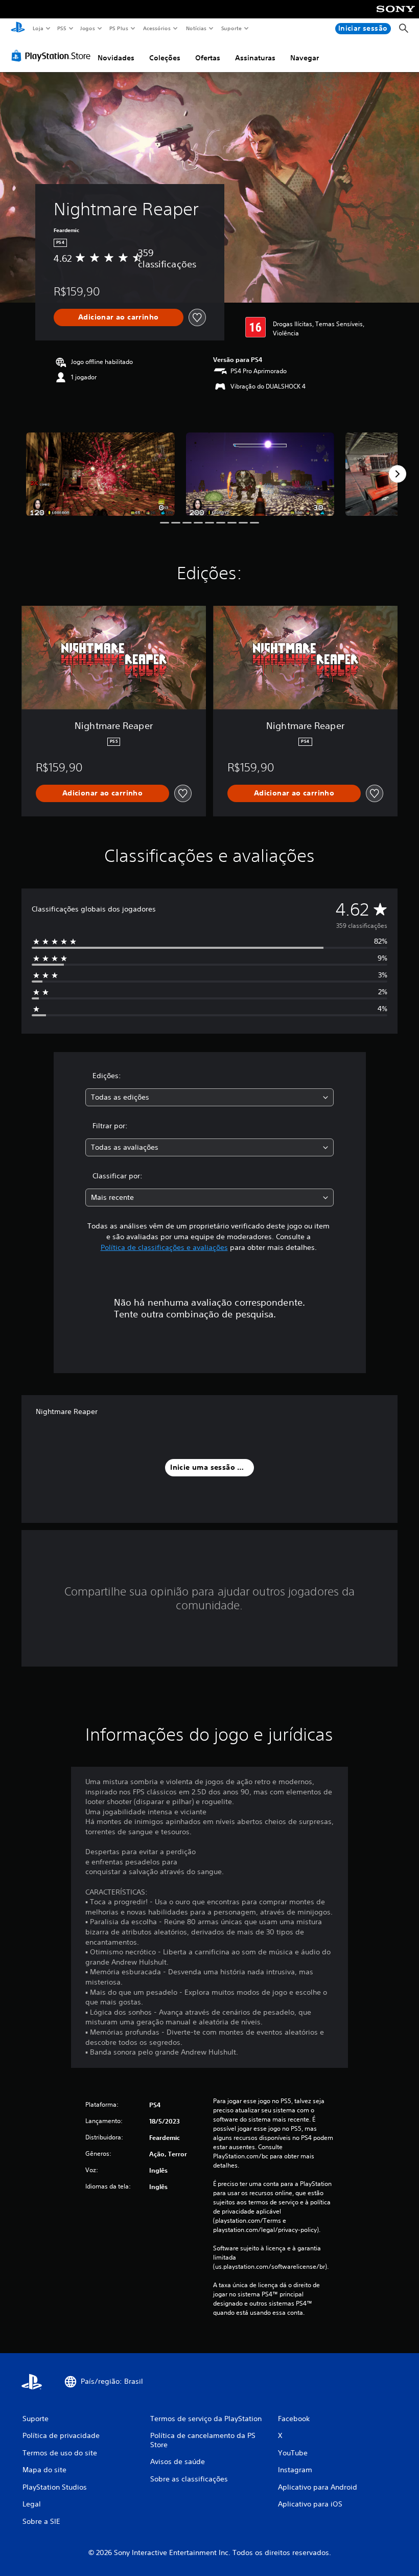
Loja (38, 28)
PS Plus (119, 28)
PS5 (62, 28)
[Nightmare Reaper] (100, 474)
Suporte (231, 28)
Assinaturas (255, 58)
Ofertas (208, 58)
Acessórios (157, 28)
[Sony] (396, 16)
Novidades (116, 58)
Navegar (305, 58)
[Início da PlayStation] (18, 29)
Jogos (88, 28)
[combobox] (209, 1097)
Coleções (165, 58)
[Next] (398, 474)
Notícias (196, 28)
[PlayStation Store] (53, 56)
